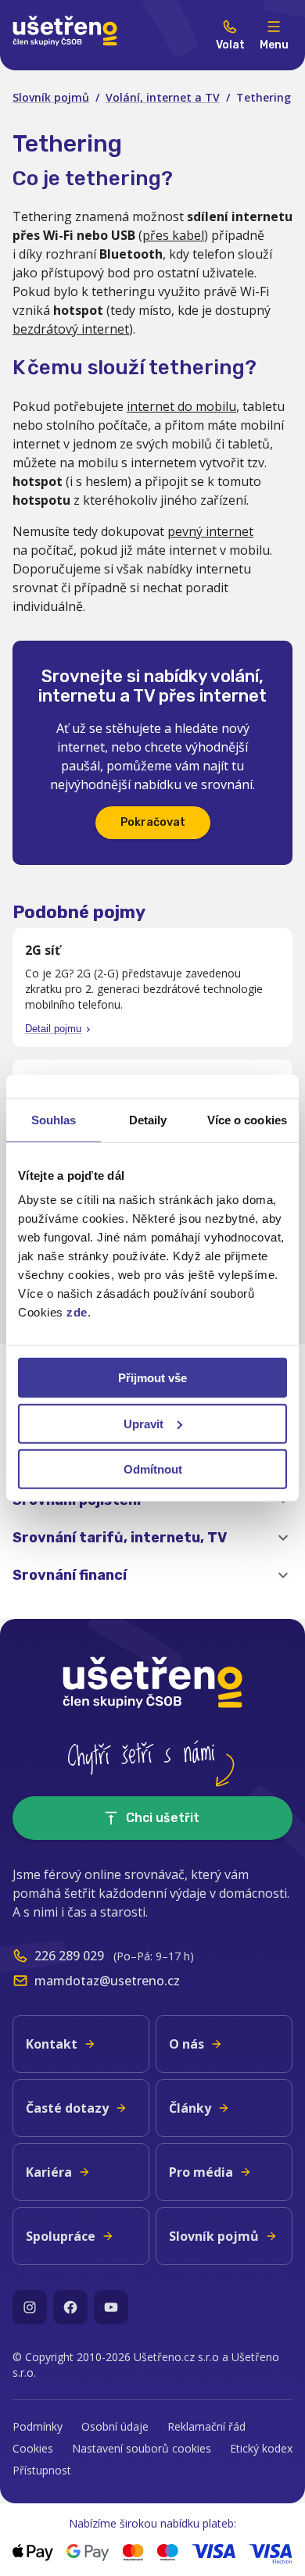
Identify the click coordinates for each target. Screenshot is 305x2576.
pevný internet (210, 531)
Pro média (201, 2172)
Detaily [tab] (148, 1119)
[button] (152, 1538)
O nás (187, 2044)
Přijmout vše (152, 1378)
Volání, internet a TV (163, 97)
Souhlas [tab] (54, 1119)
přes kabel (173, 235)
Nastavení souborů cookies (142, 2448)
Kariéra (49, 2172)
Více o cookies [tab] (247, 1119)
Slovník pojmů (51, 97)
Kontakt (52, 2044)
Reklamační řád (206, 2426)
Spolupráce (61, 2236)
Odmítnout (153, 1469)
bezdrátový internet (71, 329)
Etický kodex (261, 2448)
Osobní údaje (115, 2426)
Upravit (144, 1423)
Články (190, 2108)
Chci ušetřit (163, 1818)
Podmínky (38, 2426)
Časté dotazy (67, 2108)
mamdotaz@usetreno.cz (107, 1981)
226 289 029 (69, 1956)
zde (77, 1312)
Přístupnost (42, 2470)
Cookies (33, 2448)
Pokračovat (153, 822)
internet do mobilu (181, 406)
